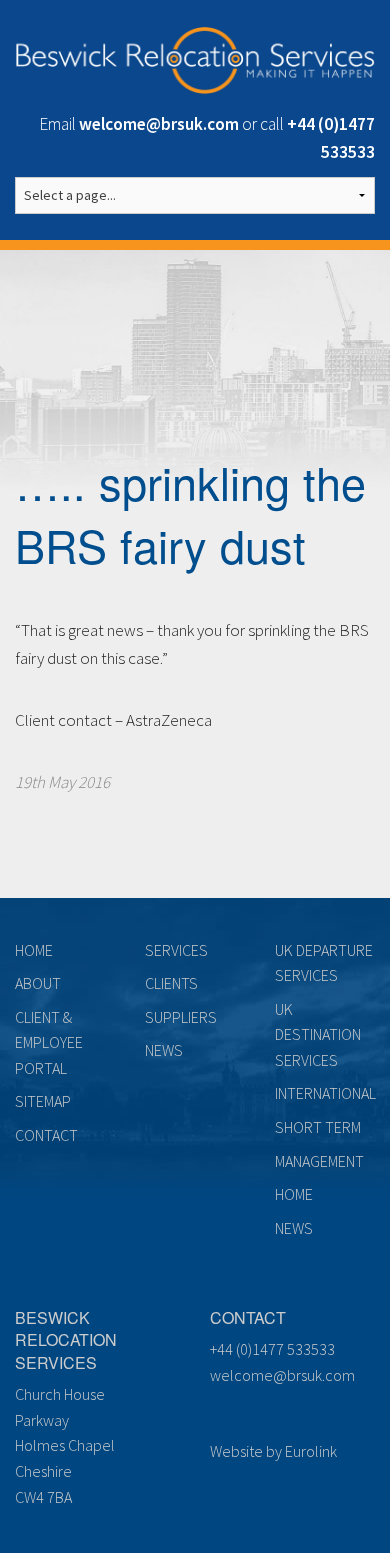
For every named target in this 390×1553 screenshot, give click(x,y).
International (325, 1093)
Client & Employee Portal (49, 1042)
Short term (318, 1127)
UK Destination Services (318, 1034)
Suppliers (181, 1017)
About (38, 983)
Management (319, 1161)
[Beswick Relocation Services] (195, 57)
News (164, 1050)
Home (34, 950)
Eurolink (311, 1451)
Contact (46, 1135)
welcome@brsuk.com (282, 1375)
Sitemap (43, 1101)
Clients (171, 983)
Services (176, 950)
